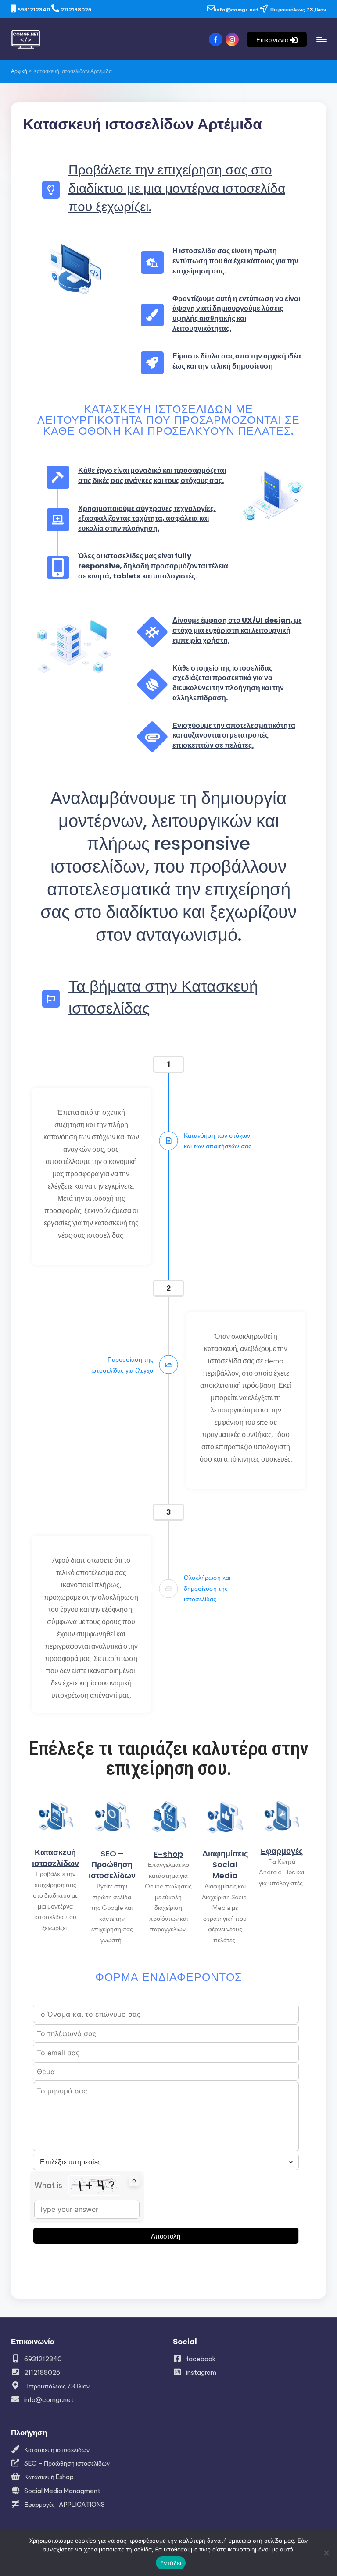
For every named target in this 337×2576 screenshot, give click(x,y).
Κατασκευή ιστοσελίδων (56, 1858)
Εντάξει (171, 2563)
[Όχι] (326, 2553)
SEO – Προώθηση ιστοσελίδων (112, 1865)
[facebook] (217, 40)
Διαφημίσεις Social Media (225, 1865)
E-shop (168, 1854)
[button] (277, 39)
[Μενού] (321, 39)
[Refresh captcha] (134, 2181)
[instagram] (234, 40)
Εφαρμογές (282, 1851)
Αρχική (19, 71)
